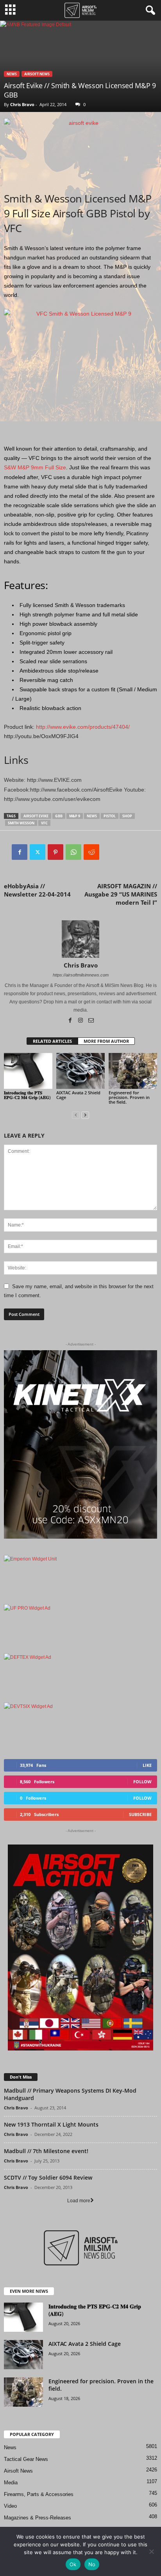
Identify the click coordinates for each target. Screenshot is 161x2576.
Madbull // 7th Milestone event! (46, 2151)
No (92, 2564)
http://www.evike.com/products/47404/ (83, 727)
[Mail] (91, 1021)
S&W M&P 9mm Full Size (35, 467)
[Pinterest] (55, 852)
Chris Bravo (22, 104)
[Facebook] (20, 852)
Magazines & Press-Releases (38, 2518)
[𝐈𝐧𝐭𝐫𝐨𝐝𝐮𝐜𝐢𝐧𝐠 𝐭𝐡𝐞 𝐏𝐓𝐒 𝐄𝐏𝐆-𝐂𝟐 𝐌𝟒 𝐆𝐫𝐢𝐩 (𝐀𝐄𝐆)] (28, 1071)
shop (127, 816)
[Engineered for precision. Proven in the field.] (133, 1071)
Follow (142, 1782)
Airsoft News (37, 74)
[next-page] (85, 1115)
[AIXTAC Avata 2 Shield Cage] (80, 1071)
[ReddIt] (91, 852)
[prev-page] (76, 1115)
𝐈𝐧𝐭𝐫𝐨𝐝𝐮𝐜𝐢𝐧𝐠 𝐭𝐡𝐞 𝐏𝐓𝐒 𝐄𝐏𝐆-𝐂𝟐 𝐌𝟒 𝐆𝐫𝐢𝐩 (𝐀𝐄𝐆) (27, 1095)
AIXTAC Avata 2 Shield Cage (78, 1095)
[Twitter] (38, 852)
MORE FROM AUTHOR (106, 1041)
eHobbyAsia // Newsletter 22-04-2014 (37, 890)
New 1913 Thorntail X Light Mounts (51, 2124)
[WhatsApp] (73, 852)
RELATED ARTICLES (52, 1041)
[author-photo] (80, 939)
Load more (79, 2201)
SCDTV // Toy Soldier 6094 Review (48, 2177)
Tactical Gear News (26, 2459)
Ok (73, 2564)
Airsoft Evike (36, 816)
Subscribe (140, 1814)
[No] (151, 2551)
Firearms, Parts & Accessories (39, 2494)
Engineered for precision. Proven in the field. (129, 1097)
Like (147, 1765)
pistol (110, 816)
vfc (44, 823)
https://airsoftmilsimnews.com (81, 975)
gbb (59, 816)
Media (11, 2483)
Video (10, 2506)
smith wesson (21, 823)
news (92, 816)
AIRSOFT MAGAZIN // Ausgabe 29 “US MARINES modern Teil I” (121, 894)
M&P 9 (75, 816)
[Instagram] (81, 1021)
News (12, 74)
